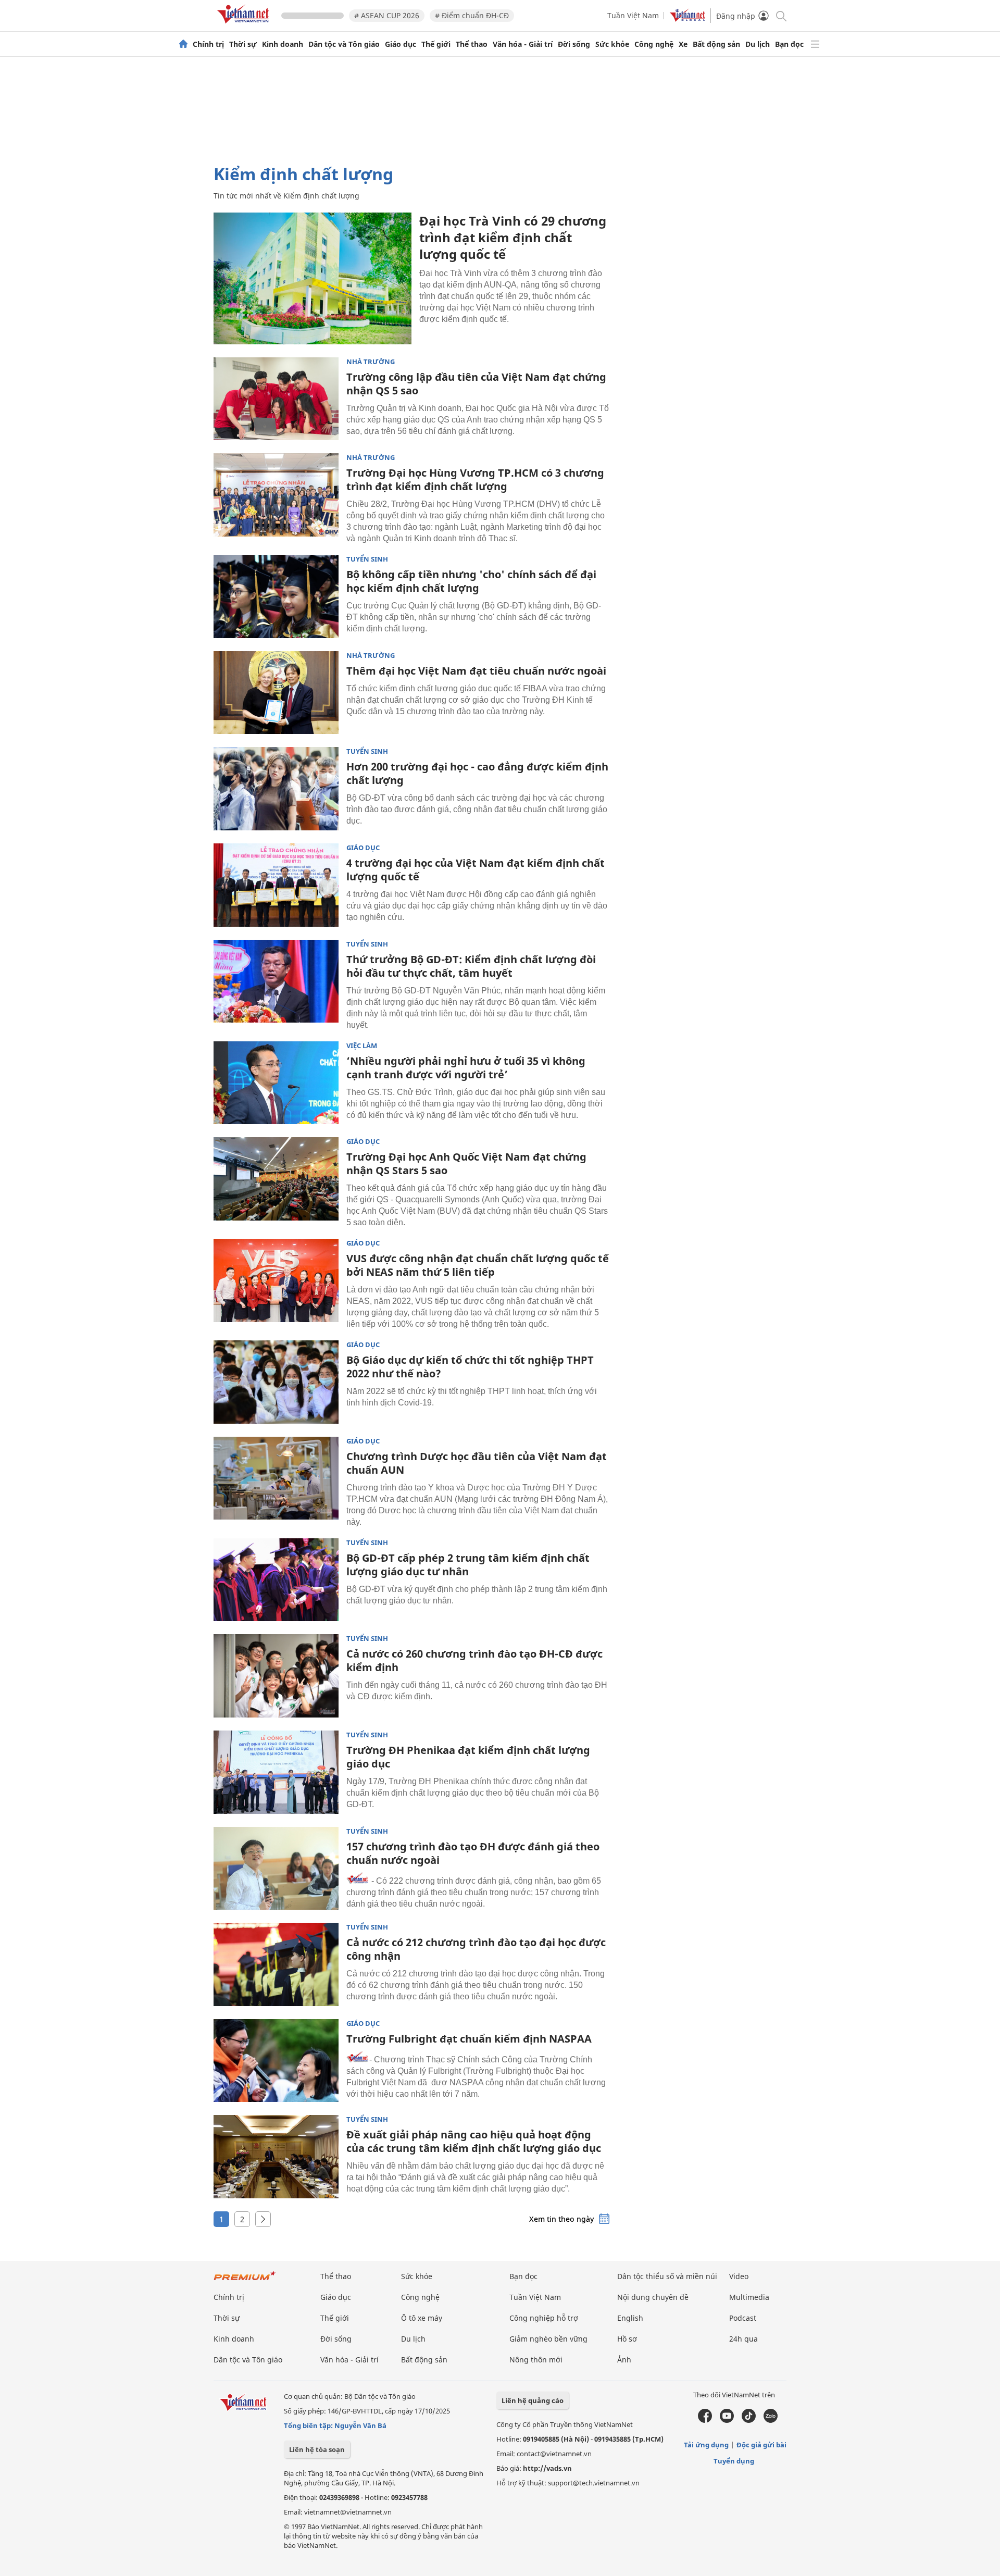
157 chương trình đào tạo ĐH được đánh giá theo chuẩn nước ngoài (473, 1853)
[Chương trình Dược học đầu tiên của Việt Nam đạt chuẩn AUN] (276, 1478)
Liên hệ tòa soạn (317, 2449)
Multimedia (749, 2297)
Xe (683, 44)
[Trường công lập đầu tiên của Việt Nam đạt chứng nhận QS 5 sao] (276, 399)
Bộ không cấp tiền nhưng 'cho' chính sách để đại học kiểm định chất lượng (471, 581)
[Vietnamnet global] (687, 19)
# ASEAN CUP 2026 (387, 15)
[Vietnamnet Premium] (245, 2281)
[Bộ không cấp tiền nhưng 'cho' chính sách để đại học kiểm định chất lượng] (276, 596)
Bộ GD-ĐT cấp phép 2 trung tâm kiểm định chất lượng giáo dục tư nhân (468, 1565)
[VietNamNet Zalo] (771, 2420)
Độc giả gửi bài (761, 2445)
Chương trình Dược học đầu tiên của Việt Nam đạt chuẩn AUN (477, 1463)
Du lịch (758, 44)
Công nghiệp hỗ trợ (544, 2318)
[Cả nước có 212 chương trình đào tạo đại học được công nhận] (276, 1964)
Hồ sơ (627, 2339)
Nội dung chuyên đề (653, 2297)
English (630, 2318)
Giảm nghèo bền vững (548, 2339)
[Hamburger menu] (815, 44)
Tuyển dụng (734, 2461)
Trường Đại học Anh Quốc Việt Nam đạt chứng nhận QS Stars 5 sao (466, 1163)
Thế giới (436, 44)
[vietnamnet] (245, 25)
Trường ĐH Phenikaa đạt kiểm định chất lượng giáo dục (468, 1757)
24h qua (743, 2339)
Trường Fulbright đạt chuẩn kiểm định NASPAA (469, 2039)
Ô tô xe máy (422, 2318)
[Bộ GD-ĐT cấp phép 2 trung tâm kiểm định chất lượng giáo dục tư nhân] (276, 1580)
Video (739, 2276)
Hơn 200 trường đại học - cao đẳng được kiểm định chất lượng (477, 773)
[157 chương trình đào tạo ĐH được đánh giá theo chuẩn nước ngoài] (276, 1869)
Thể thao (472, 44)
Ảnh (624, 2360)
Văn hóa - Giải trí (523, 44)
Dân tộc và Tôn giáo (344, 44)
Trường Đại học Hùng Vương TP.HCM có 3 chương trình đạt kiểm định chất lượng (475, 480)
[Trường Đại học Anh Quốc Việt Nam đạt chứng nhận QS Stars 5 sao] (276, 1179)
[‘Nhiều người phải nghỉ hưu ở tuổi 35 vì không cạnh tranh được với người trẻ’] (276, 1083)
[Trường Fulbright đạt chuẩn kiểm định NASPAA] (276, 2061)
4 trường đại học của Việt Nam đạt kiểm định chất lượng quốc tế (476, 870)
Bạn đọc (789, 44)
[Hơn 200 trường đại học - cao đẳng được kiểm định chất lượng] (276, 789)
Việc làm (362, 1046)
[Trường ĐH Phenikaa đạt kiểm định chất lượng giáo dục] (276, 1772)
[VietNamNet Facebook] (705, 2420)
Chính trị (208, 44)
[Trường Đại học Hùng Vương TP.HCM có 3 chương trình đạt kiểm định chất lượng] (276, 495)
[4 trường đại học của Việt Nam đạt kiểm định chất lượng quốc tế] (276, 885)
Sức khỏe (612, 44)
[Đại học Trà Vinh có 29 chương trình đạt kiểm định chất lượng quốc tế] (312, 278)
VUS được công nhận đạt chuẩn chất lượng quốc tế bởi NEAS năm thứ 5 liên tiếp (478, 1265)
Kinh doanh (283, 44)
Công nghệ (654, 44)
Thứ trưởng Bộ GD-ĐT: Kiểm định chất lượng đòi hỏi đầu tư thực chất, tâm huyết (471, 966)
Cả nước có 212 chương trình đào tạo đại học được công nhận (476, 1949)
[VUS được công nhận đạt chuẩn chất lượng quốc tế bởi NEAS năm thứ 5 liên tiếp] (276, 1280)
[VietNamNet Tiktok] (749, 2420)
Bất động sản (716, 44)
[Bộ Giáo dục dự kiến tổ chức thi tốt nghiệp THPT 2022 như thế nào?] (276, 1382)
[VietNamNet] (183, 44)
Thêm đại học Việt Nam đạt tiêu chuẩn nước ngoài (476, 671)
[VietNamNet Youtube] (727, 2420)
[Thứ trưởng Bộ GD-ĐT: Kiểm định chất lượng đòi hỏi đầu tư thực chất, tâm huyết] (276, 981)
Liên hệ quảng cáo (533, 2400)
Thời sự (243, 44)
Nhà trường (371, 362)
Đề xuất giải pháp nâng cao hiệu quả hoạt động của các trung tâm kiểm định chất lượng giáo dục (474, 2141)
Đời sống (574, 44)
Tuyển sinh (367, 559)
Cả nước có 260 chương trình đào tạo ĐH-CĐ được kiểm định (474, 1660)
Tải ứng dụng (706, 2445)
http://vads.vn (547, 2468)
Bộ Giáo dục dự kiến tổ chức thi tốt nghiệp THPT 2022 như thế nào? (470, 1367)
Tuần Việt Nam (633, 15)
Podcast (743, 2318)
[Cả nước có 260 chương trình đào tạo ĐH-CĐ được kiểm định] (276, 1676)
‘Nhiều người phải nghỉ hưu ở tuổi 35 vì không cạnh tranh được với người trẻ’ (466, 1068)
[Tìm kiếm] (780, 15)
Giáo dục (401, 44)
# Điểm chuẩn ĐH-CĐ (472, 15)
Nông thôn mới (536, 2360)
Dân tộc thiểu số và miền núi (667, 2276)
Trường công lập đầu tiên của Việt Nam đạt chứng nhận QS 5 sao (476, 384)
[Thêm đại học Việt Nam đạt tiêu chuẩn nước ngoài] (276, 693)
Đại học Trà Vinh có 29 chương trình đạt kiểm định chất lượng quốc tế (513, 237)
